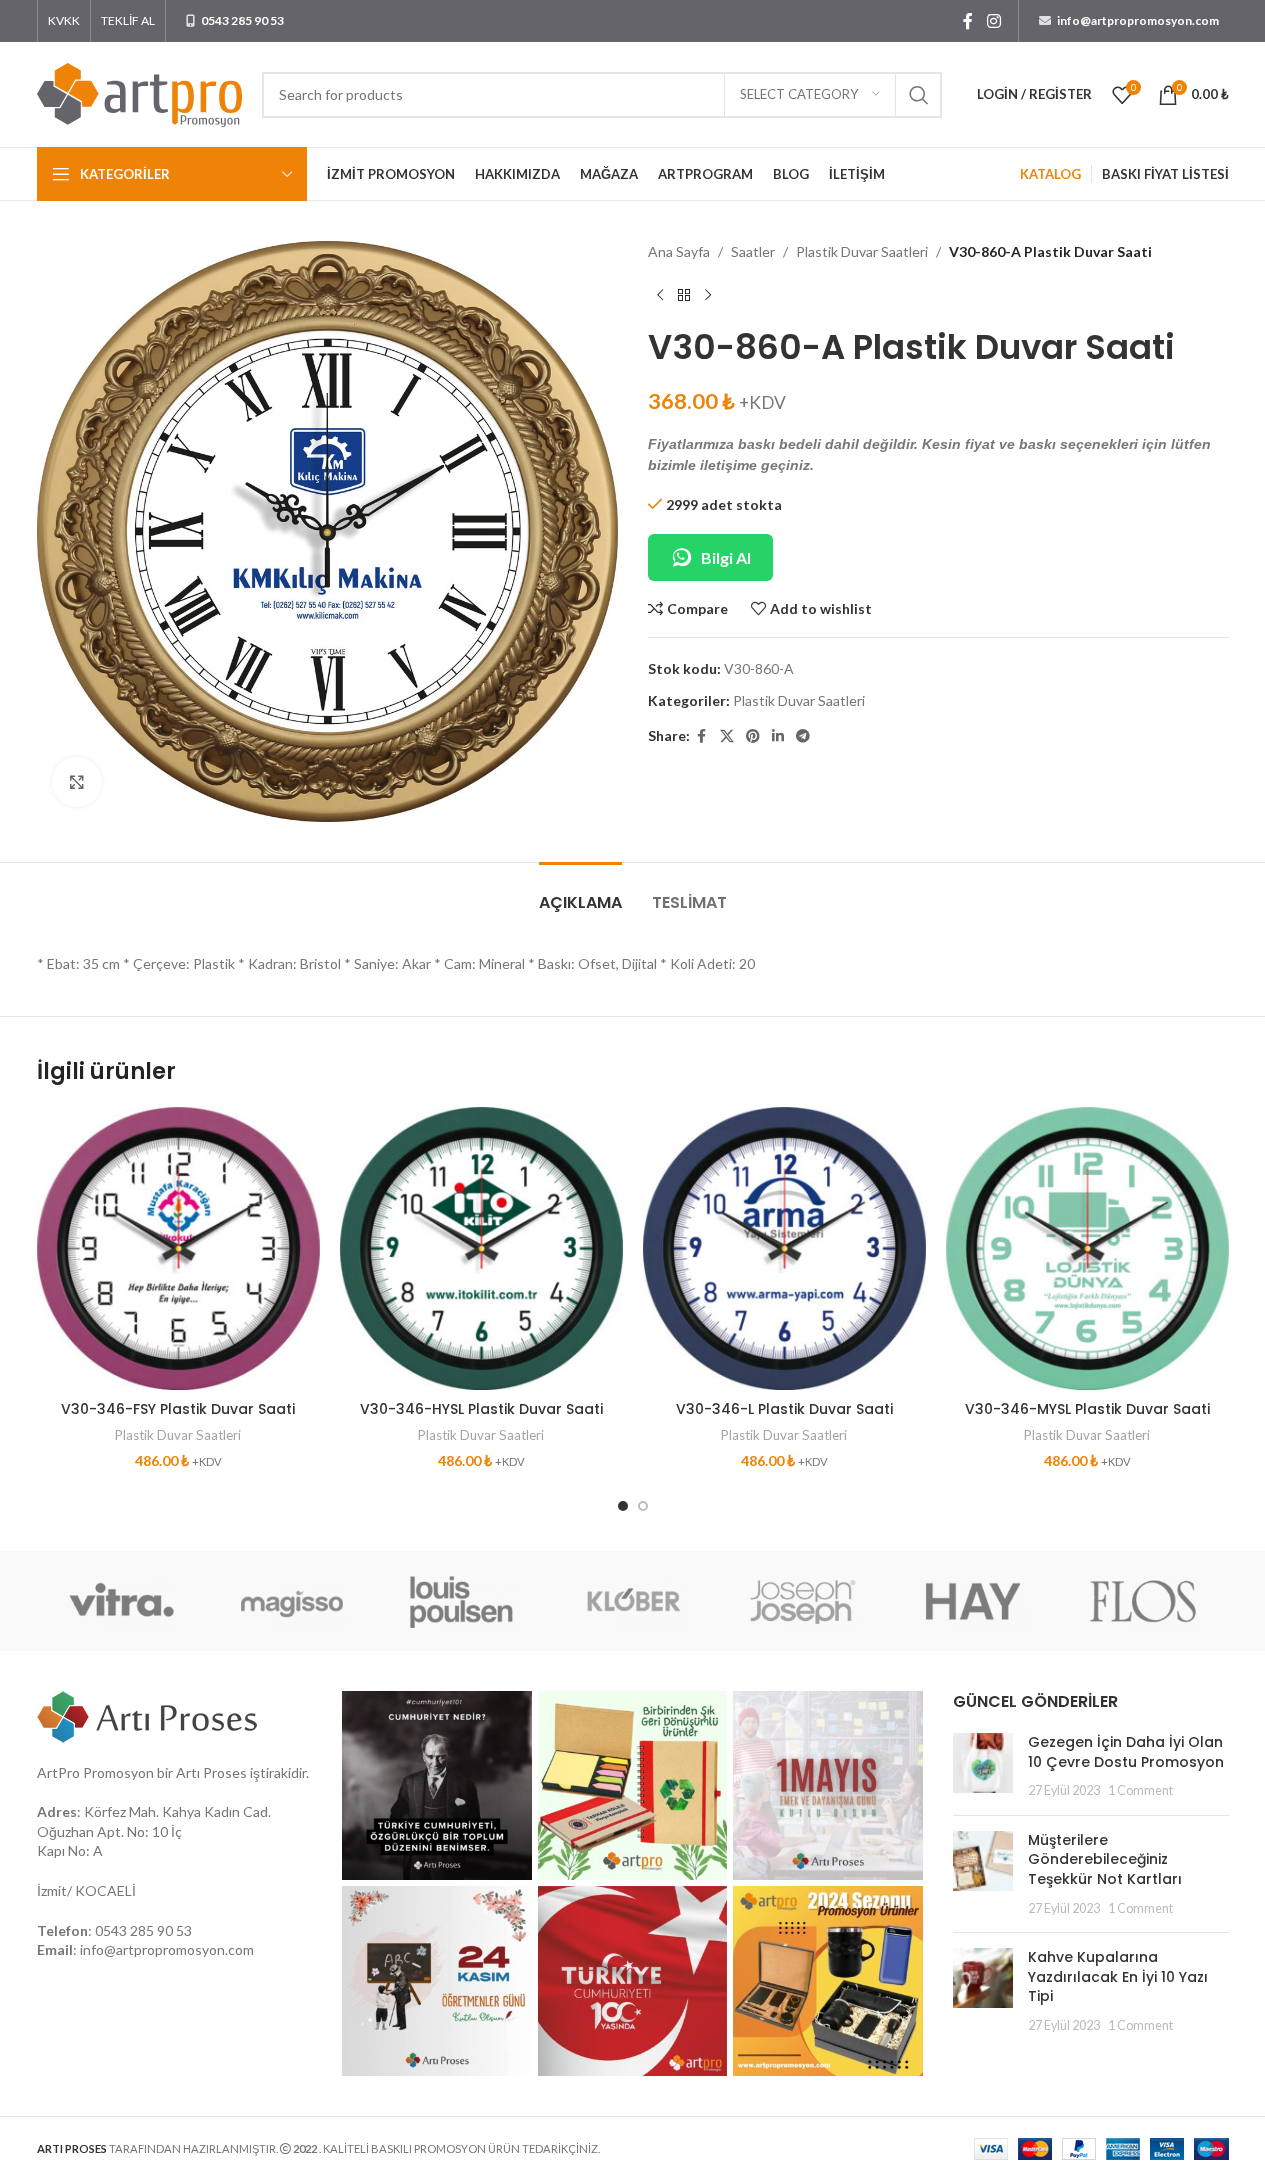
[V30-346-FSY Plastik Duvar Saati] (178, 1248)
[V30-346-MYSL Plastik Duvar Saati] (1087, 1248)
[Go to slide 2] (643, 1506)
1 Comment (1140, 1790)
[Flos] (1143, 1601)
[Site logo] (139, 92)
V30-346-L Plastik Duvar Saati (784, 1409)
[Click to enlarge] (77, 782)
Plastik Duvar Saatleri (862, 251)
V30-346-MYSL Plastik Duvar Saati (1087, 1409)
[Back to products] (684, 295)
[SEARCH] (919, 95)
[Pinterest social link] (753, 736)
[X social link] (727, 736)
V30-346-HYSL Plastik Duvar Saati (481, 1409)
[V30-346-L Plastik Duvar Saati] (784, 1248)
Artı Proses (211, 1772)
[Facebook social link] (968, 21)
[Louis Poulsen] (462, 1601)
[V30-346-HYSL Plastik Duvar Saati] (481, 1248)
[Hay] (973, 1601)
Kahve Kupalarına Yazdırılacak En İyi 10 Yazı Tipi (1118, 1976)
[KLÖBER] (632, 1601)
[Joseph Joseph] (803, 1601)
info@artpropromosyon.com (167, 1949)
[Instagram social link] (993, 21)
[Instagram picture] (437, 1786)
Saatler (753, 251)
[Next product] (708, 295)
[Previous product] (660, 295)
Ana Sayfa (679, 251)
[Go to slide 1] (623, 1506)
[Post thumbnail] (983, 1766)
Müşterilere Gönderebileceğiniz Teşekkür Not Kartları (1105, 1859)
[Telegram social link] (803, 736)
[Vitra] (122, 1601)
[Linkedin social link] (778, 736)
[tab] (580, 892)
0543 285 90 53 (143, 1930)
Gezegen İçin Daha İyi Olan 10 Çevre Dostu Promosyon (1126, 1752)
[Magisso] (292, 1601)
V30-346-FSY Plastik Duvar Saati (178, 1409)
